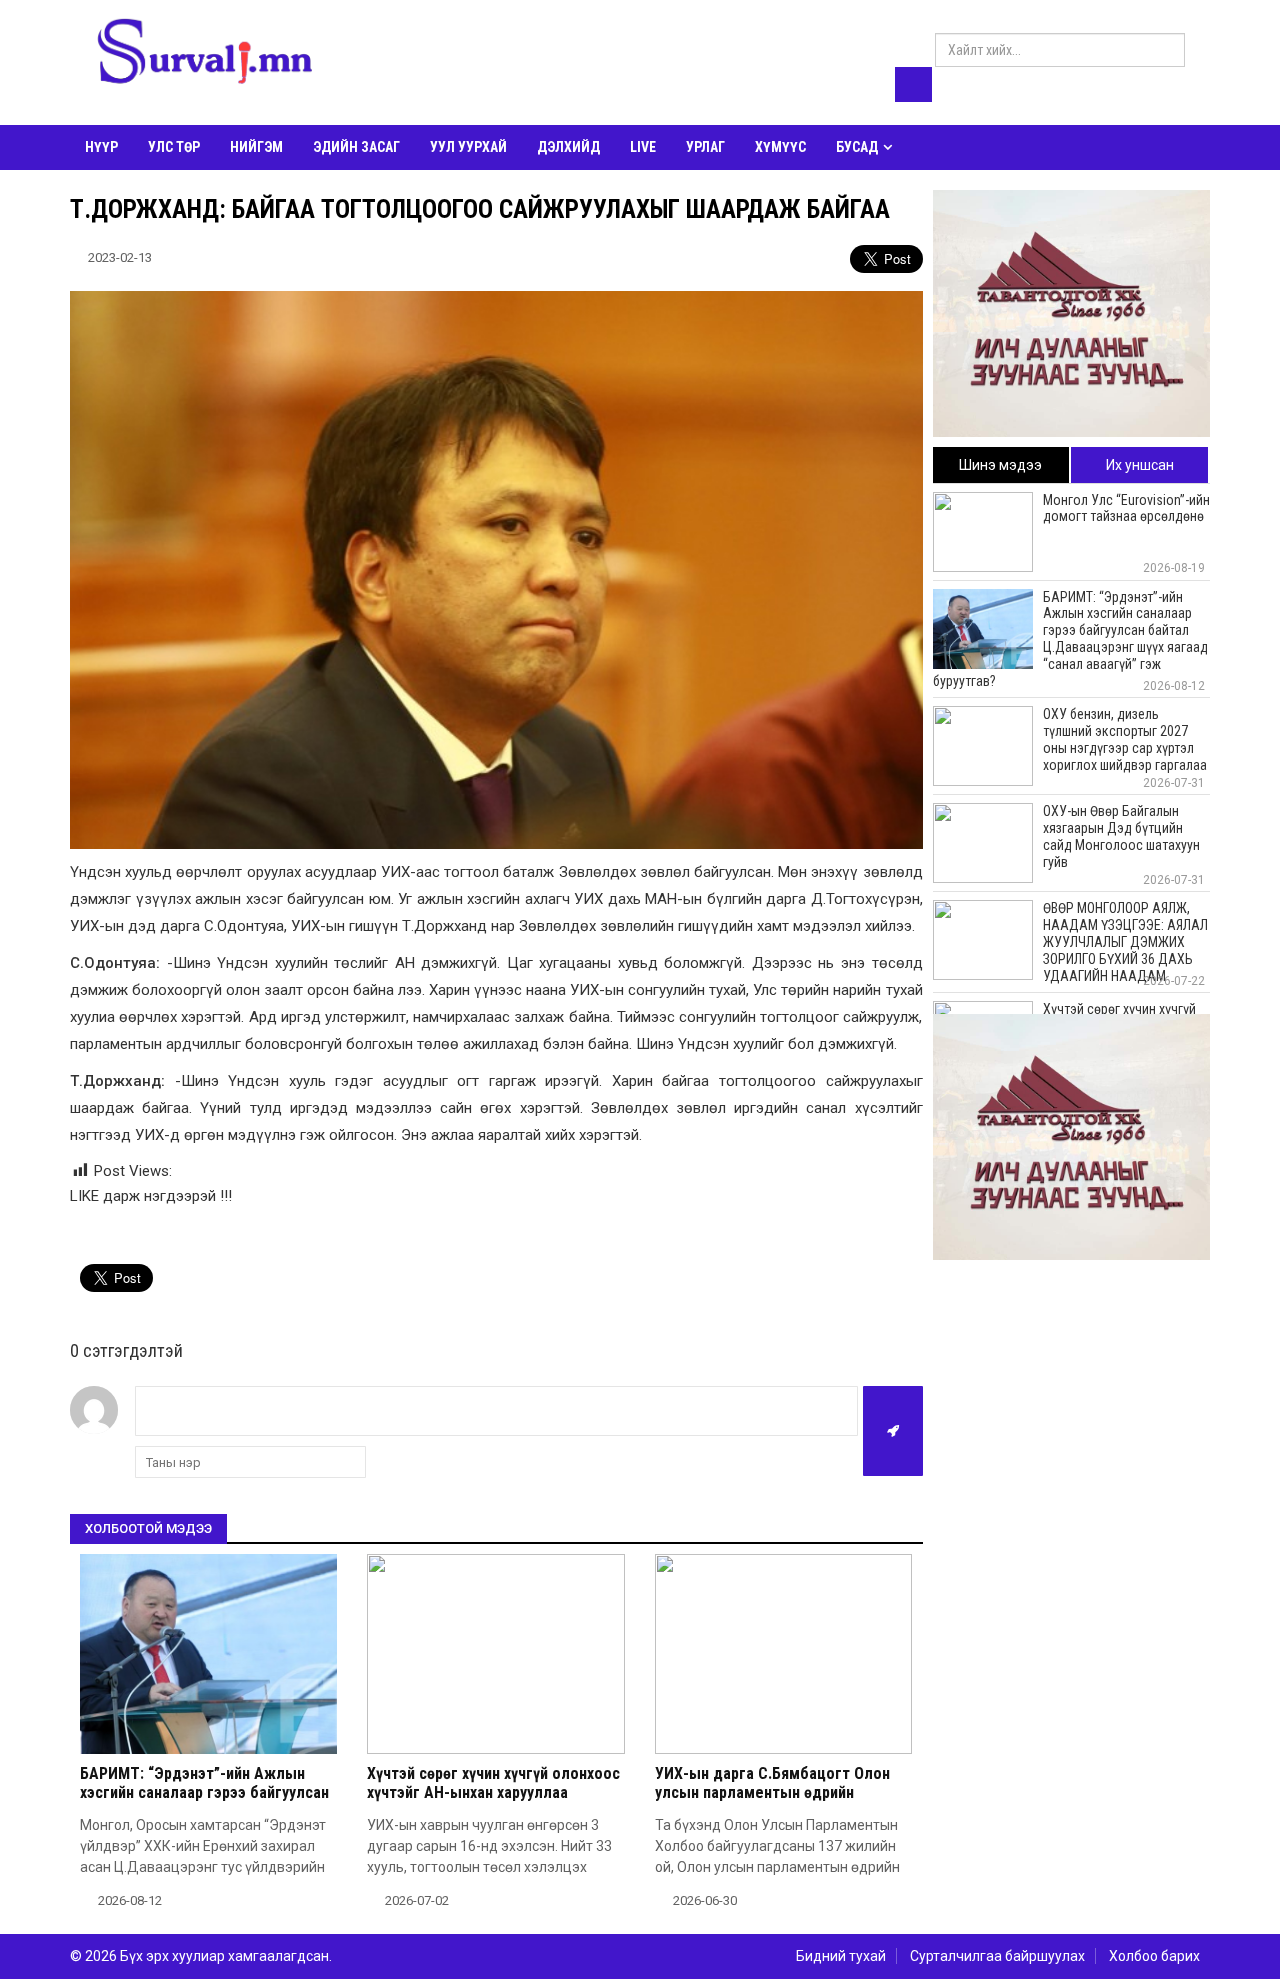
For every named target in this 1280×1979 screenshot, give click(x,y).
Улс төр (174, 147)
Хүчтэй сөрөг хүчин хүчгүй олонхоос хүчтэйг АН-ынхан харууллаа (493, 1783)
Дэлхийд (568, 147)
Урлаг (705, 147)
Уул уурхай (468, 147)
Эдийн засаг (356, 147)
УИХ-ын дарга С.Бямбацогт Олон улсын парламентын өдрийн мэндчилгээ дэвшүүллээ (772, 1792)
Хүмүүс (780, 147)
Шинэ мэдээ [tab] (1000, 465)
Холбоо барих (1154, 1956)
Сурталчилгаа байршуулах (997, 1956)
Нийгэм (256, 147)
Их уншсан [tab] (1140, 465)
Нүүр (101, 147)
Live (643, 147)
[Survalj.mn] (205, 55)
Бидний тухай (841, 1956)
